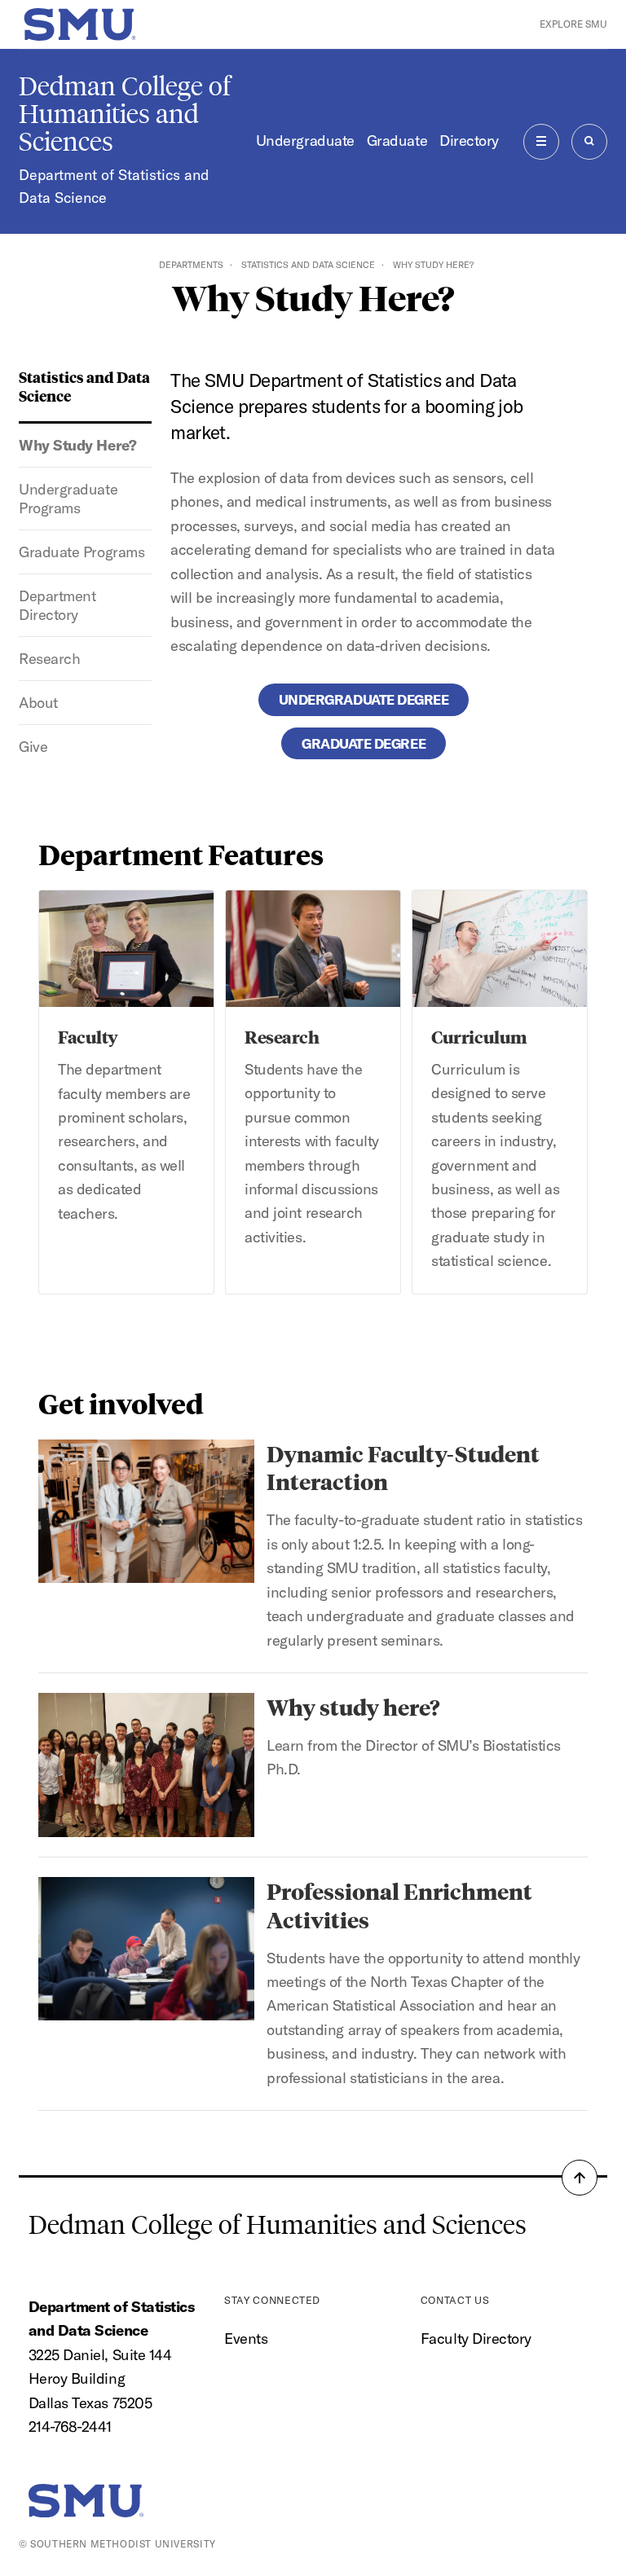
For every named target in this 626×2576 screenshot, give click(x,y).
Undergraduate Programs (68, 499)
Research (49, 659)
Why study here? (353, 1706)
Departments (191, 265)
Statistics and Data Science (308, 265)
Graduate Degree (364, 743)
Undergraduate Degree (364, 699)
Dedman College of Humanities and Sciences (125, 114)
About (38, 703)
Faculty (88, 1036)
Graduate (397, 141)
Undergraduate (305, 141)
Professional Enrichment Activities (399, 1905)
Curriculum (478, 1036)
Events (246, 2339)
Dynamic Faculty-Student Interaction (403, 1467)
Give (33, 747)
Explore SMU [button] (573, 24)
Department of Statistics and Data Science (114, 186)
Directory (469, 141)
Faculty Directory (476, 2339)
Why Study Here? (77, 445)
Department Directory (57, 605)
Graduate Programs (82, 552)
